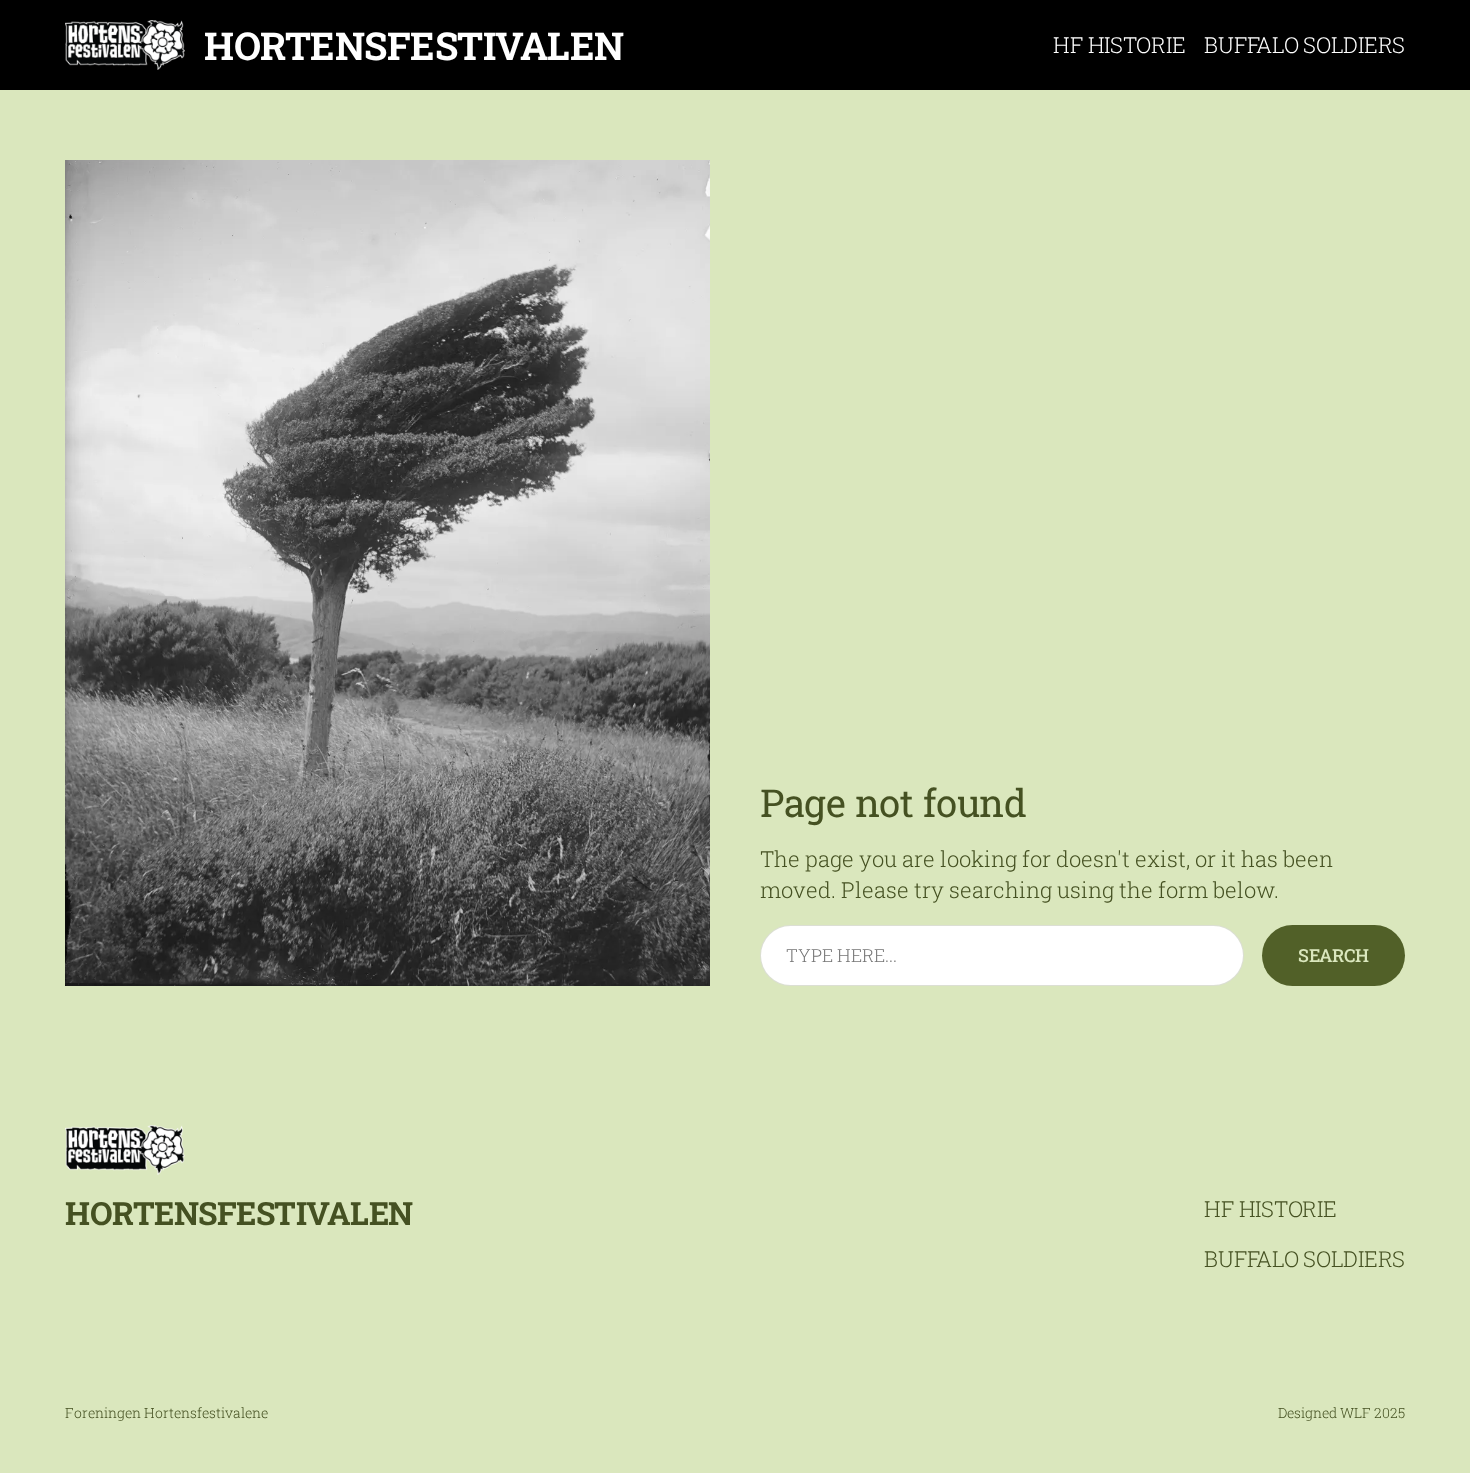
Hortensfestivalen (414, 45)
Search (1333, 955)
